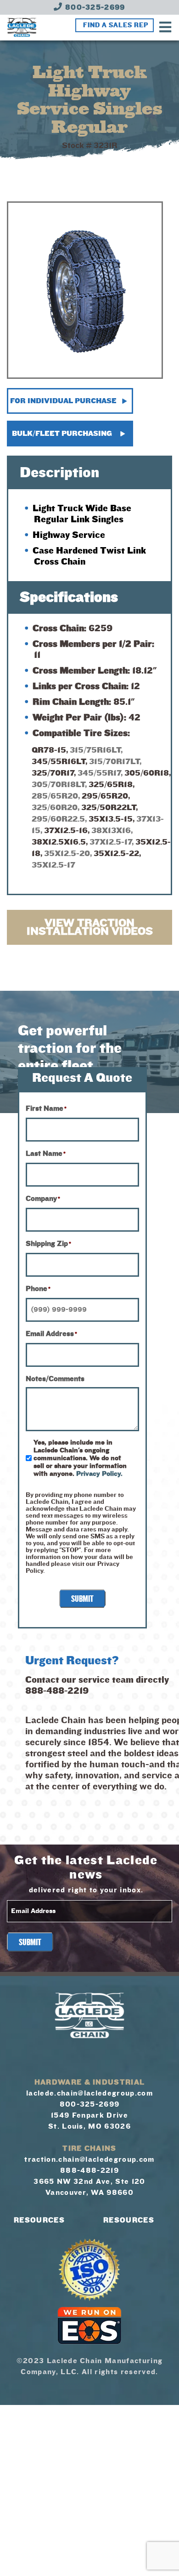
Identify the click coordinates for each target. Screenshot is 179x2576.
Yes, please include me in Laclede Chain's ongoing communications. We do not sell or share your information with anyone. (80, 1458)
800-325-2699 (94, 7)
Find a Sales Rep (116, 25)
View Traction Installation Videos (90, 927)
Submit (82, 1599)
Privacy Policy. (99, 1474)
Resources (39, 2220)
